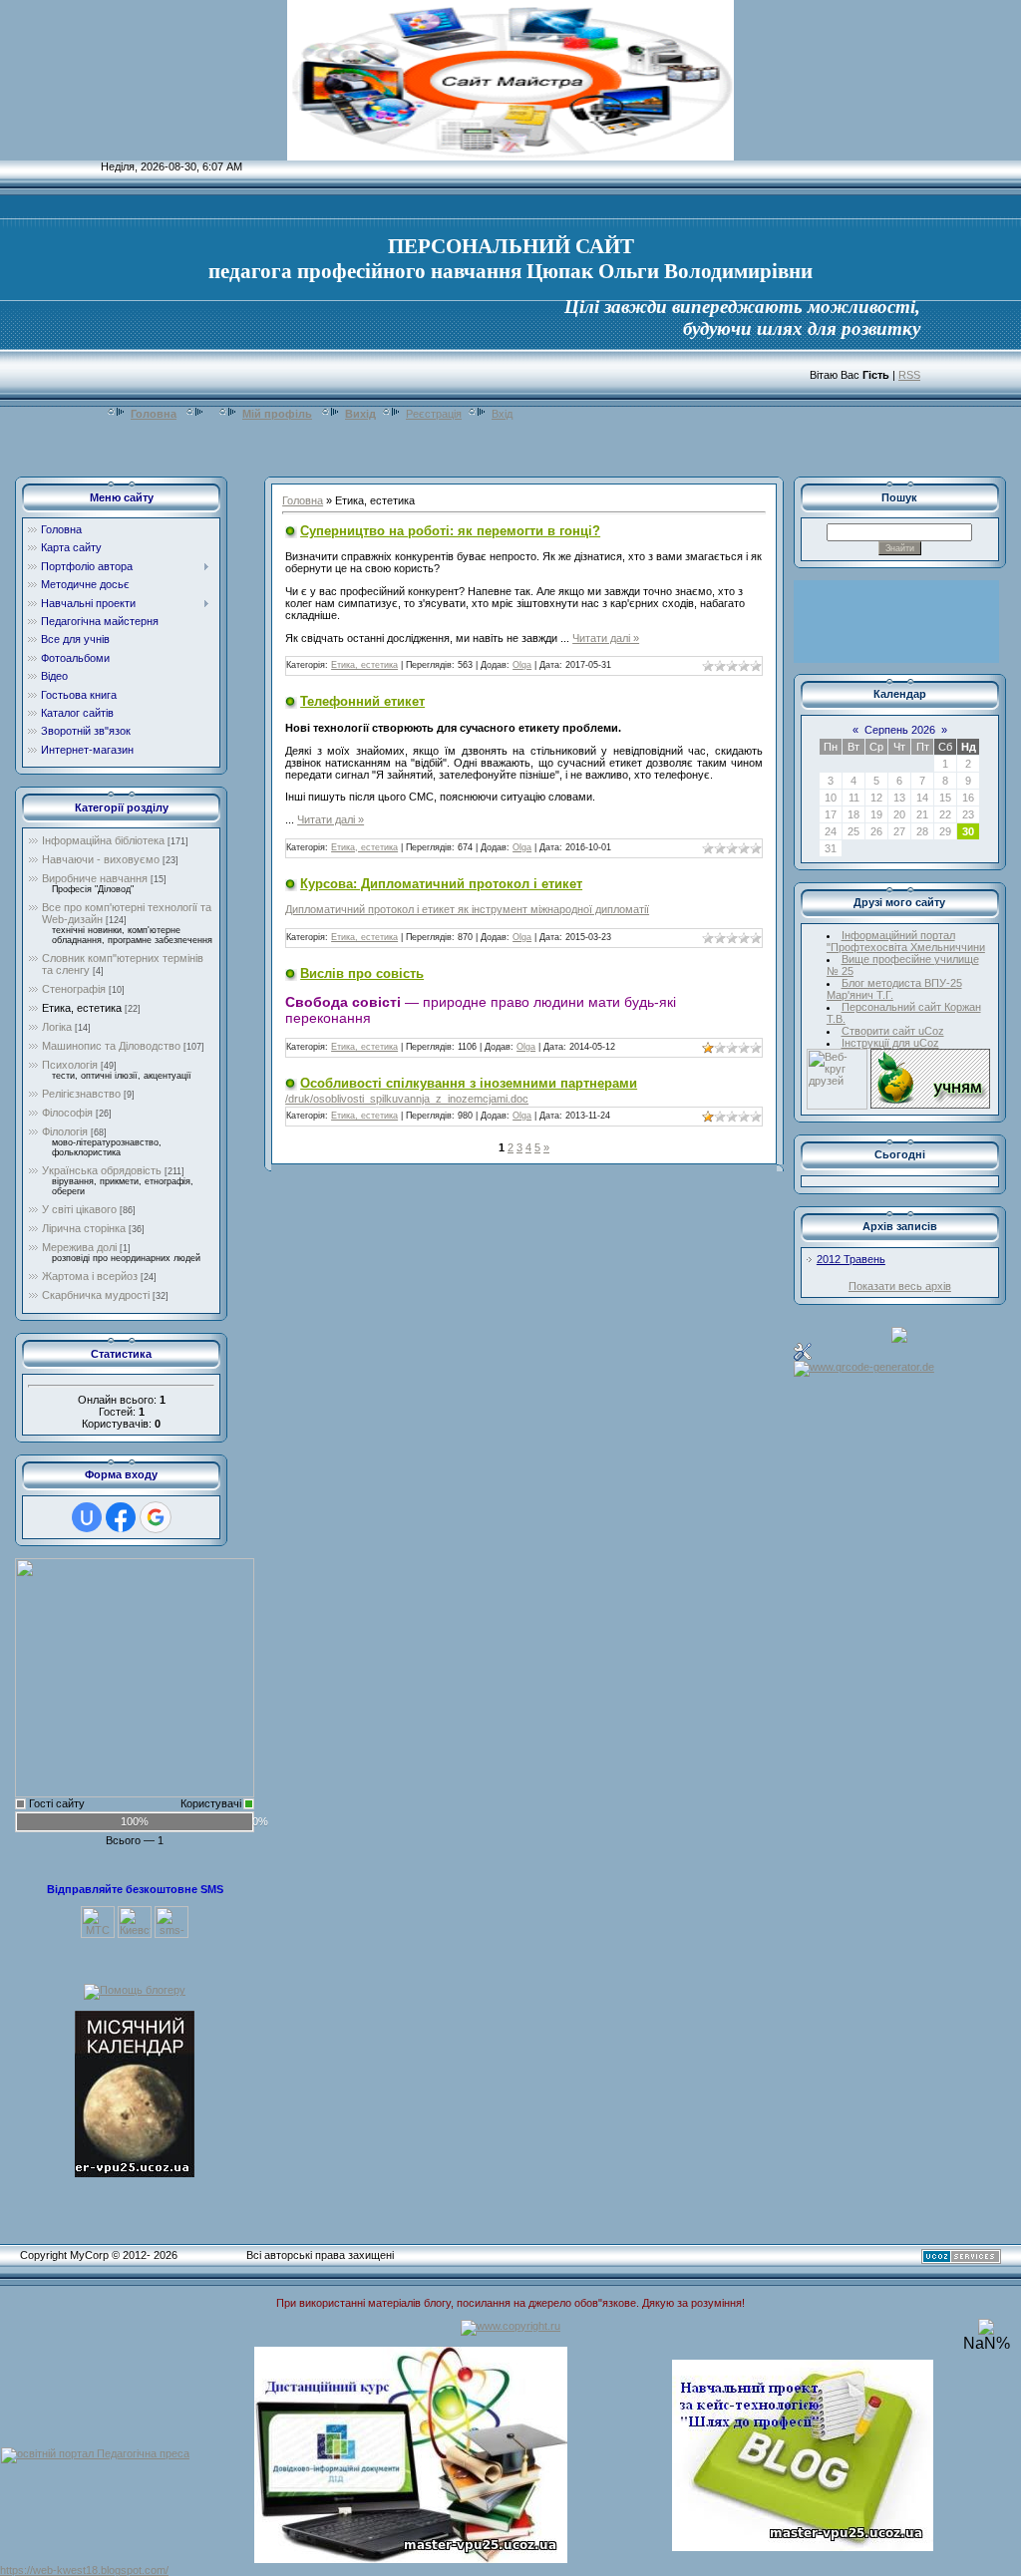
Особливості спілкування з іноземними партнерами (469, 1083)
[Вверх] (986, 2331)
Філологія (65, 1131)
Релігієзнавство (81, 1094)
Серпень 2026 (900, 730)
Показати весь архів (900, 1286)
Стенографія (74, 989)
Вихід (360, 414)
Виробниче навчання (95, 878)
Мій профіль (277, 414)
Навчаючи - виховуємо (101, 859)
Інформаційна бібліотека (103, 840)
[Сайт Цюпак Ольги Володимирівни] (135, 1677)
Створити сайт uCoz (893, 1031)
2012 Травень (851, 1259)
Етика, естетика (82, 1008)
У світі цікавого (79, 1209)
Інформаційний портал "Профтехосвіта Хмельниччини (906, 941)
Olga (522, 665)
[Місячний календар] (135, 2093)
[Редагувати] (803, 1351)
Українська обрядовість (102, 1170)
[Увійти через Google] (156, 1517)
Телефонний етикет (362, 701)
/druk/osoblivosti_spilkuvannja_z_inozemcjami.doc (407, 1099)
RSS (909, 375)
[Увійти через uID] (87, 1517)
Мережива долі (79, 1247)
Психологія (70, 1065)
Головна (154, 414)
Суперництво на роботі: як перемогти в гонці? (450, 531)
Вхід (502, 414)
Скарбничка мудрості (96, 1295)
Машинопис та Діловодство (111, 1046)
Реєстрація (434, 414)
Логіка (57, 1027)
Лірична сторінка (84, 1228)
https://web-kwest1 (46, 2570)
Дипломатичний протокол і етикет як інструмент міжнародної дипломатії (467, 909)
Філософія (67, 1113)
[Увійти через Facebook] (121, 1517)
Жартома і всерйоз (90, 1276)
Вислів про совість (362, 973)
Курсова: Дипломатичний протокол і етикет (441, 884)
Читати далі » (606, 638)
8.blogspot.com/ (130, 2570)
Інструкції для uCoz (890, 1043)
